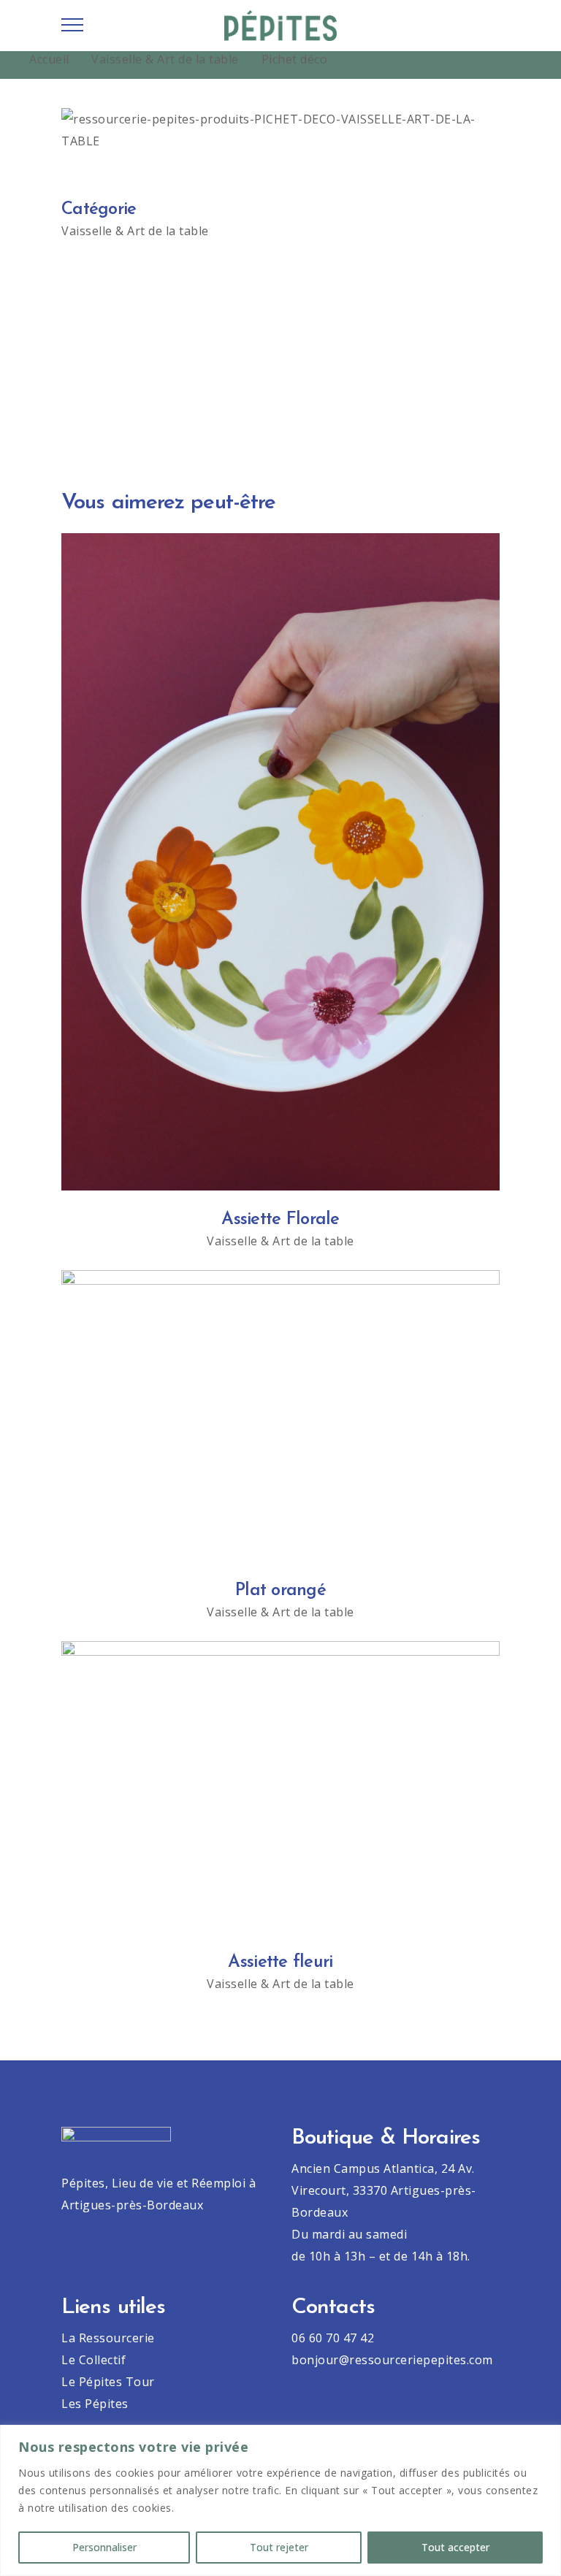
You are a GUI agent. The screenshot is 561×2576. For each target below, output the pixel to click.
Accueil (49, 59)
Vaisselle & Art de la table (165, 59)
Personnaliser (104, 2547)
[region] (280, 2500)
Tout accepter (455, 2547)
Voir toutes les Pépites (281, 393)
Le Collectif (93, 2360)
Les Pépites (95, 2404)
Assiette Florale (280, 1220)
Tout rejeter (279, 2547)
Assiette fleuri (280, 1962)
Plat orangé (280, 1591)
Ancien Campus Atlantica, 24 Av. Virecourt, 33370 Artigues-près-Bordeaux (384, 2190)
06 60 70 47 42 (333, 2338)
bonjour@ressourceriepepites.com (392, 2360)
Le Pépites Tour (108, 2382)
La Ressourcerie (108, 2338)
